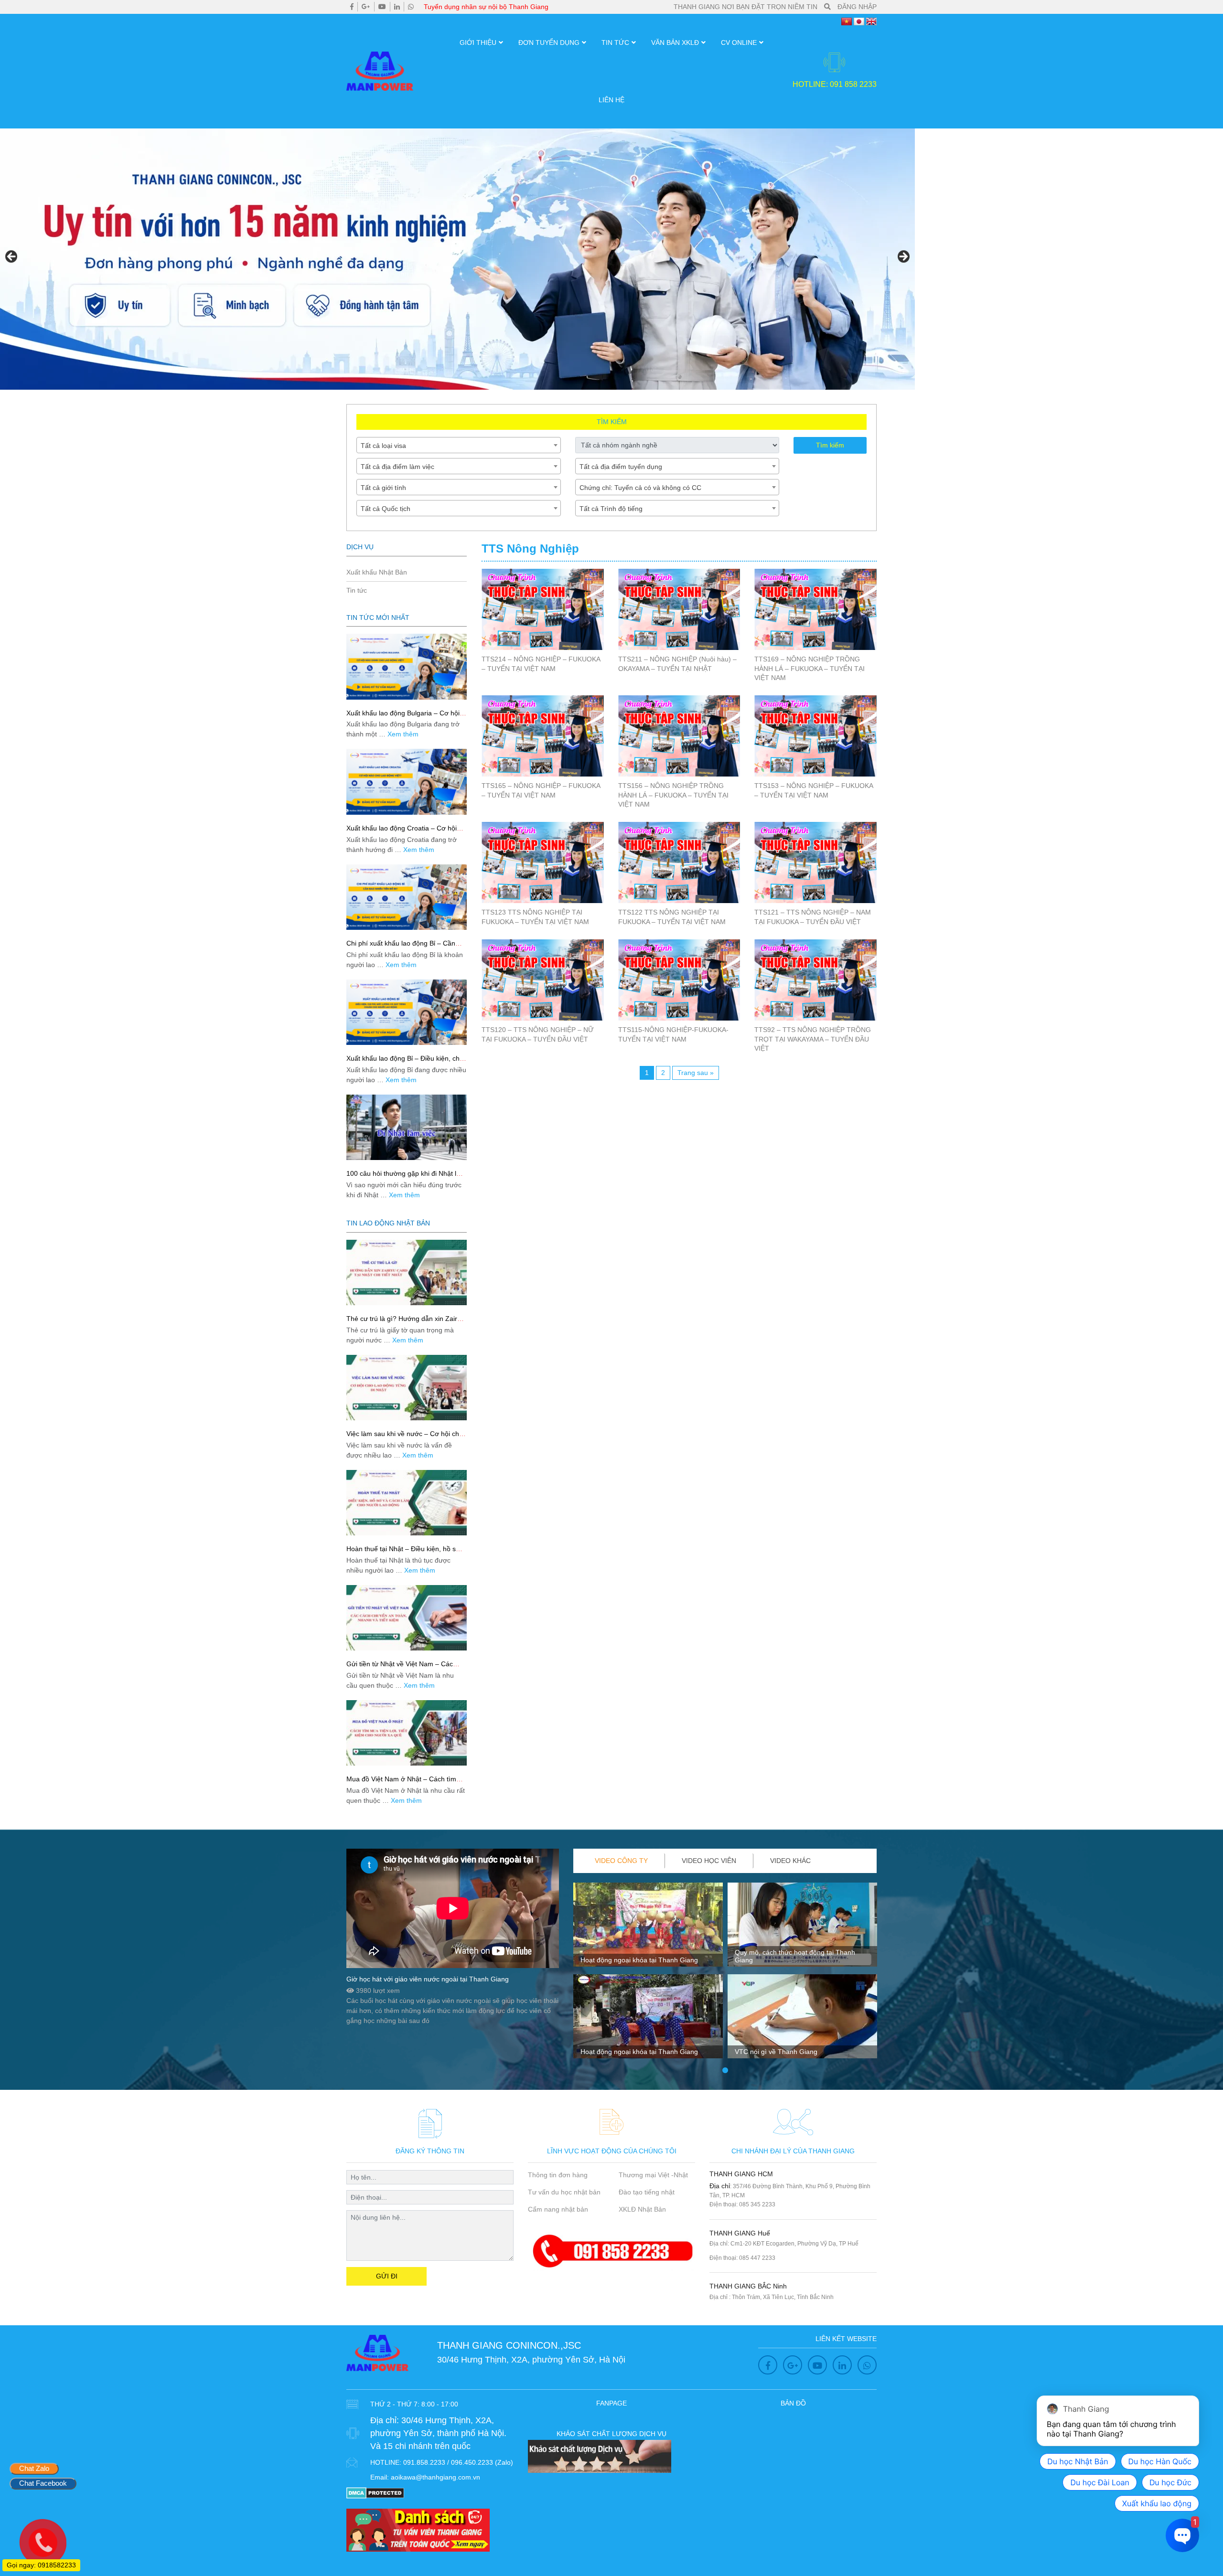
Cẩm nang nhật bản (558, 2209)
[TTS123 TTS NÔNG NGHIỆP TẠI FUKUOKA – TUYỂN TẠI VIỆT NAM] (543, 862)
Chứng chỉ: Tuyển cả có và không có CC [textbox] (640, 488)
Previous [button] (12, 257)
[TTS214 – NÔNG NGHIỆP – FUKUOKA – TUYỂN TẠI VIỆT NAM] (543, 609)
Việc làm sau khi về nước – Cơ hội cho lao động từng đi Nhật (405, 1438)
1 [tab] (725, 2071)
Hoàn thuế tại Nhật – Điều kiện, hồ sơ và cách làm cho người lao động (403, 1553)
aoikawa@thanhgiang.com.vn (435, 2477)
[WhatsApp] (411, 7)
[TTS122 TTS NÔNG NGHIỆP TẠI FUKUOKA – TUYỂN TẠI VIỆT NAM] (679, 862)
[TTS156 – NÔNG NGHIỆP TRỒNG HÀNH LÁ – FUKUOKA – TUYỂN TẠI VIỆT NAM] (679, 736)
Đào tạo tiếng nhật (647, 2192)
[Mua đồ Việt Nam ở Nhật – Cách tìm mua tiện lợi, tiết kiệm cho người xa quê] (407, 1733)
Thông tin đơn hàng (558, 2175)
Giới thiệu (478, 43)
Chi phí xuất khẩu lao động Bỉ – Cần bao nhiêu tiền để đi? (401, 947)
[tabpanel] (648, 1974)
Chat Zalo (34, 2468)
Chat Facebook (43, 2483)
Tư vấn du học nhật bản (564, 2192)
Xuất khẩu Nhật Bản (377, 572)
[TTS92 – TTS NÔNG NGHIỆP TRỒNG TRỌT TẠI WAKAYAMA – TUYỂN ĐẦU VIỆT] (815, 980)
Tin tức (615, 43)
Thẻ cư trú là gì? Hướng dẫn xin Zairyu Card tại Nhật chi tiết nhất (405, 1323)
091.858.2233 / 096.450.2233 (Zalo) (458, 2462)
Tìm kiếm (830, 445)
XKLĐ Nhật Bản (642, 2209)
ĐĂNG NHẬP (857, 7)
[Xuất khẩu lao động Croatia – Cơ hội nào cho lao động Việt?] (407, 782)
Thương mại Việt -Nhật (653, 2175)
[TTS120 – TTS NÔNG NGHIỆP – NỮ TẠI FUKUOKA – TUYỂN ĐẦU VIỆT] (543, 980)
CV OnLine (739, 43)
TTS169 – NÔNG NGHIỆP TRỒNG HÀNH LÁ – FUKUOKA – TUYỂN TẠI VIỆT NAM (810, 668)
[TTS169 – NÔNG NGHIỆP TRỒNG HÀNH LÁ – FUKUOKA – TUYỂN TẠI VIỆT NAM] (815, 609)
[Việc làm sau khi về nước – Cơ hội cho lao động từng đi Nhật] (407, 1388)
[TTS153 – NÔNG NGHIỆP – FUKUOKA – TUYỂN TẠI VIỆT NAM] (815, 736)
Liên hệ (611, 100)
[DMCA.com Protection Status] (375, 2492)
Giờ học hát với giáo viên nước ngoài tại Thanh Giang (428, 1979)
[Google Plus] (366, 7)
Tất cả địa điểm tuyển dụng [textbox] (621, 467)
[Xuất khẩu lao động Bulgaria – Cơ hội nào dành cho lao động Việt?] (407, 666)
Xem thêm (403, 734)
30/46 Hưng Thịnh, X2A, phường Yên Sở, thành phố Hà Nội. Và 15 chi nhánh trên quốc (438, 2433)
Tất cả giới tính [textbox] (383, 488)
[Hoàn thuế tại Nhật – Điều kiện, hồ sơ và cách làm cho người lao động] (407, 1503)
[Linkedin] (397, 7)
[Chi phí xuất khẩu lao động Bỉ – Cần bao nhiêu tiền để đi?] (407, 897)
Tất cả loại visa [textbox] (383, 446)
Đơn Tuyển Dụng (549, 43)
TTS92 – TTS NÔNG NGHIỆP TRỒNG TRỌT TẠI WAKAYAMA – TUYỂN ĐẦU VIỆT (813, 1039)
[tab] (622, 1861)
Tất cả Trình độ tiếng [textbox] (611, 509)
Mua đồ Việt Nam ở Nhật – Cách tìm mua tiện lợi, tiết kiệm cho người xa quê (406, 1783)
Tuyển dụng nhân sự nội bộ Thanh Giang (486, 7)
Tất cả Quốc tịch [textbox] (386, 509)
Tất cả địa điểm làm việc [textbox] (397, 467)
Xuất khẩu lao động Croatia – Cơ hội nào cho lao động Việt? (402, 832)
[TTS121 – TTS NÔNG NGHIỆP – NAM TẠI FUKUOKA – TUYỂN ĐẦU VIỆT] (815, 862)
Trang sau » (696, 1073)
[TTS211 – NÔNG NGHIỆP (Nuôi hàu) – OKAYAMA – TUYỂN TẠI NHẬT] (679, 609)
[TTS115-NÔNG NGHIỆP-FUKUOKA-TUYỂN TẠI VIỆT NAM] (679, 980)
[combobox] (459, 445)
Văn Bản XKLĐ (675, 43)
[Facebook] (352, 7)
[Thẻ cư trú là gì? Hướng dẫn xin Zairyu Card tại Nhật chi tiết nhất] (407, 1272)
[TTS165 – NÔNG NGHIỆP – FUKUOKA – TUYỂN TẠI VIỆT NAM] (543, 736)
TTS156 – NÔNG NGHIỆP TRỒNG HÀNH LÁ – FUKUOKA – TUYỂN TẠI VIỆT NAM (673, 795)
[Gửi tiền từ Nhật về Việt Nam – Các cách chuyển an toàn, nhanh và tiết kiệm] (407, 1618)
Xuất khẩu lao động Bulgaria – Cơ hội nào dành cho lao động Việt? (403, 717)
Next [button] (903, 257)
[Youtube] (382, 7)
